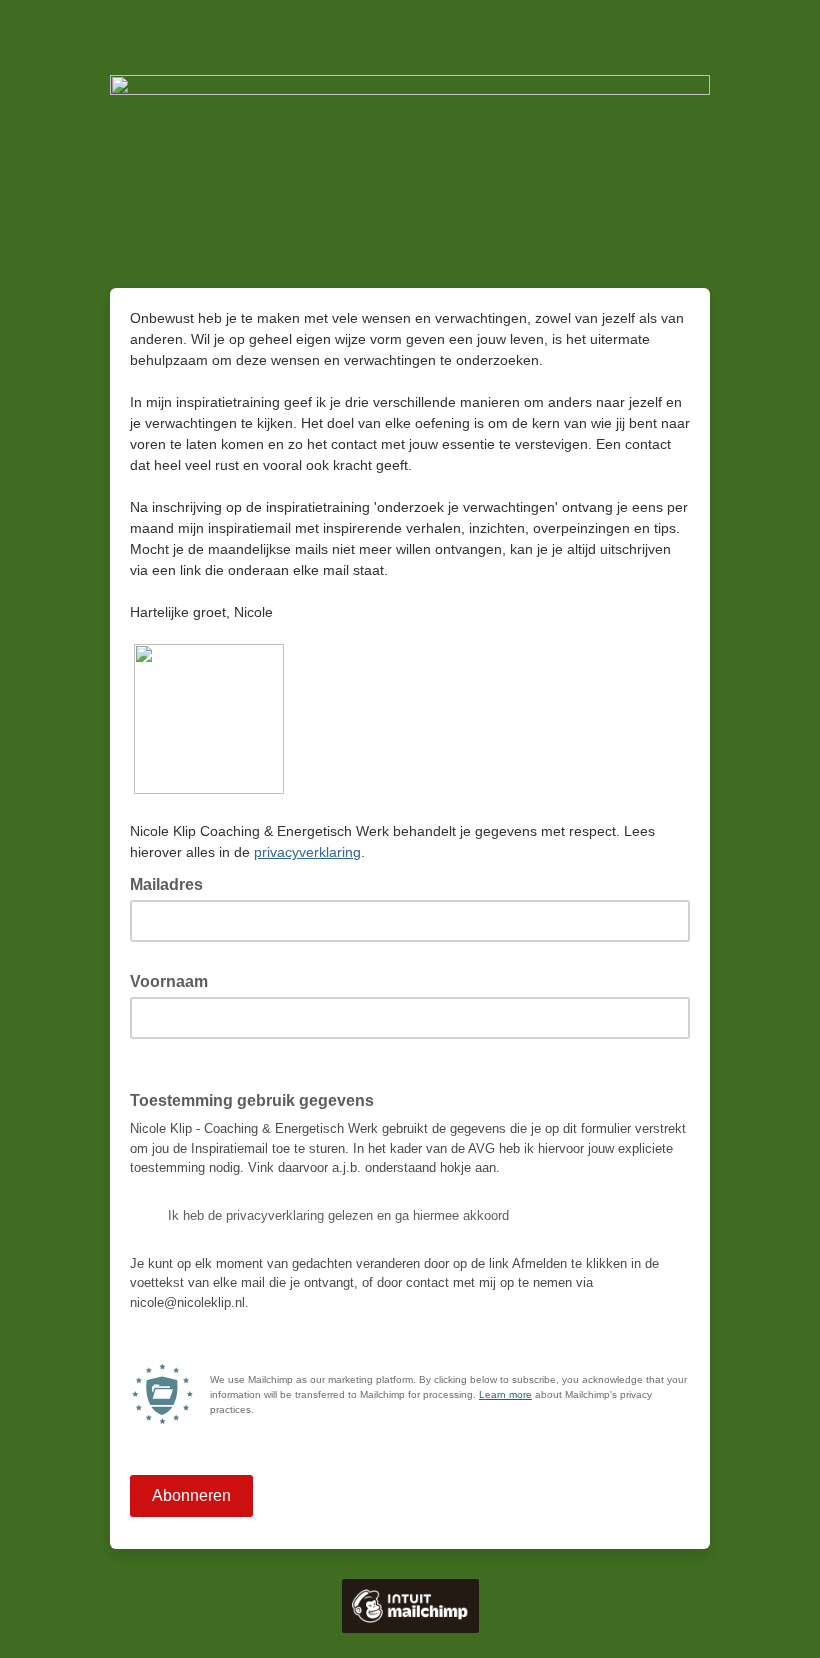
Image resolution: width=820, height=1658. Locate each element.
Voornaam (175, 980)
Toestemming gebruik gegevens (258, 1099)
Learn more (505, 1394)
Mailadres (172, 883)
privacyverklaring (307, 852)
